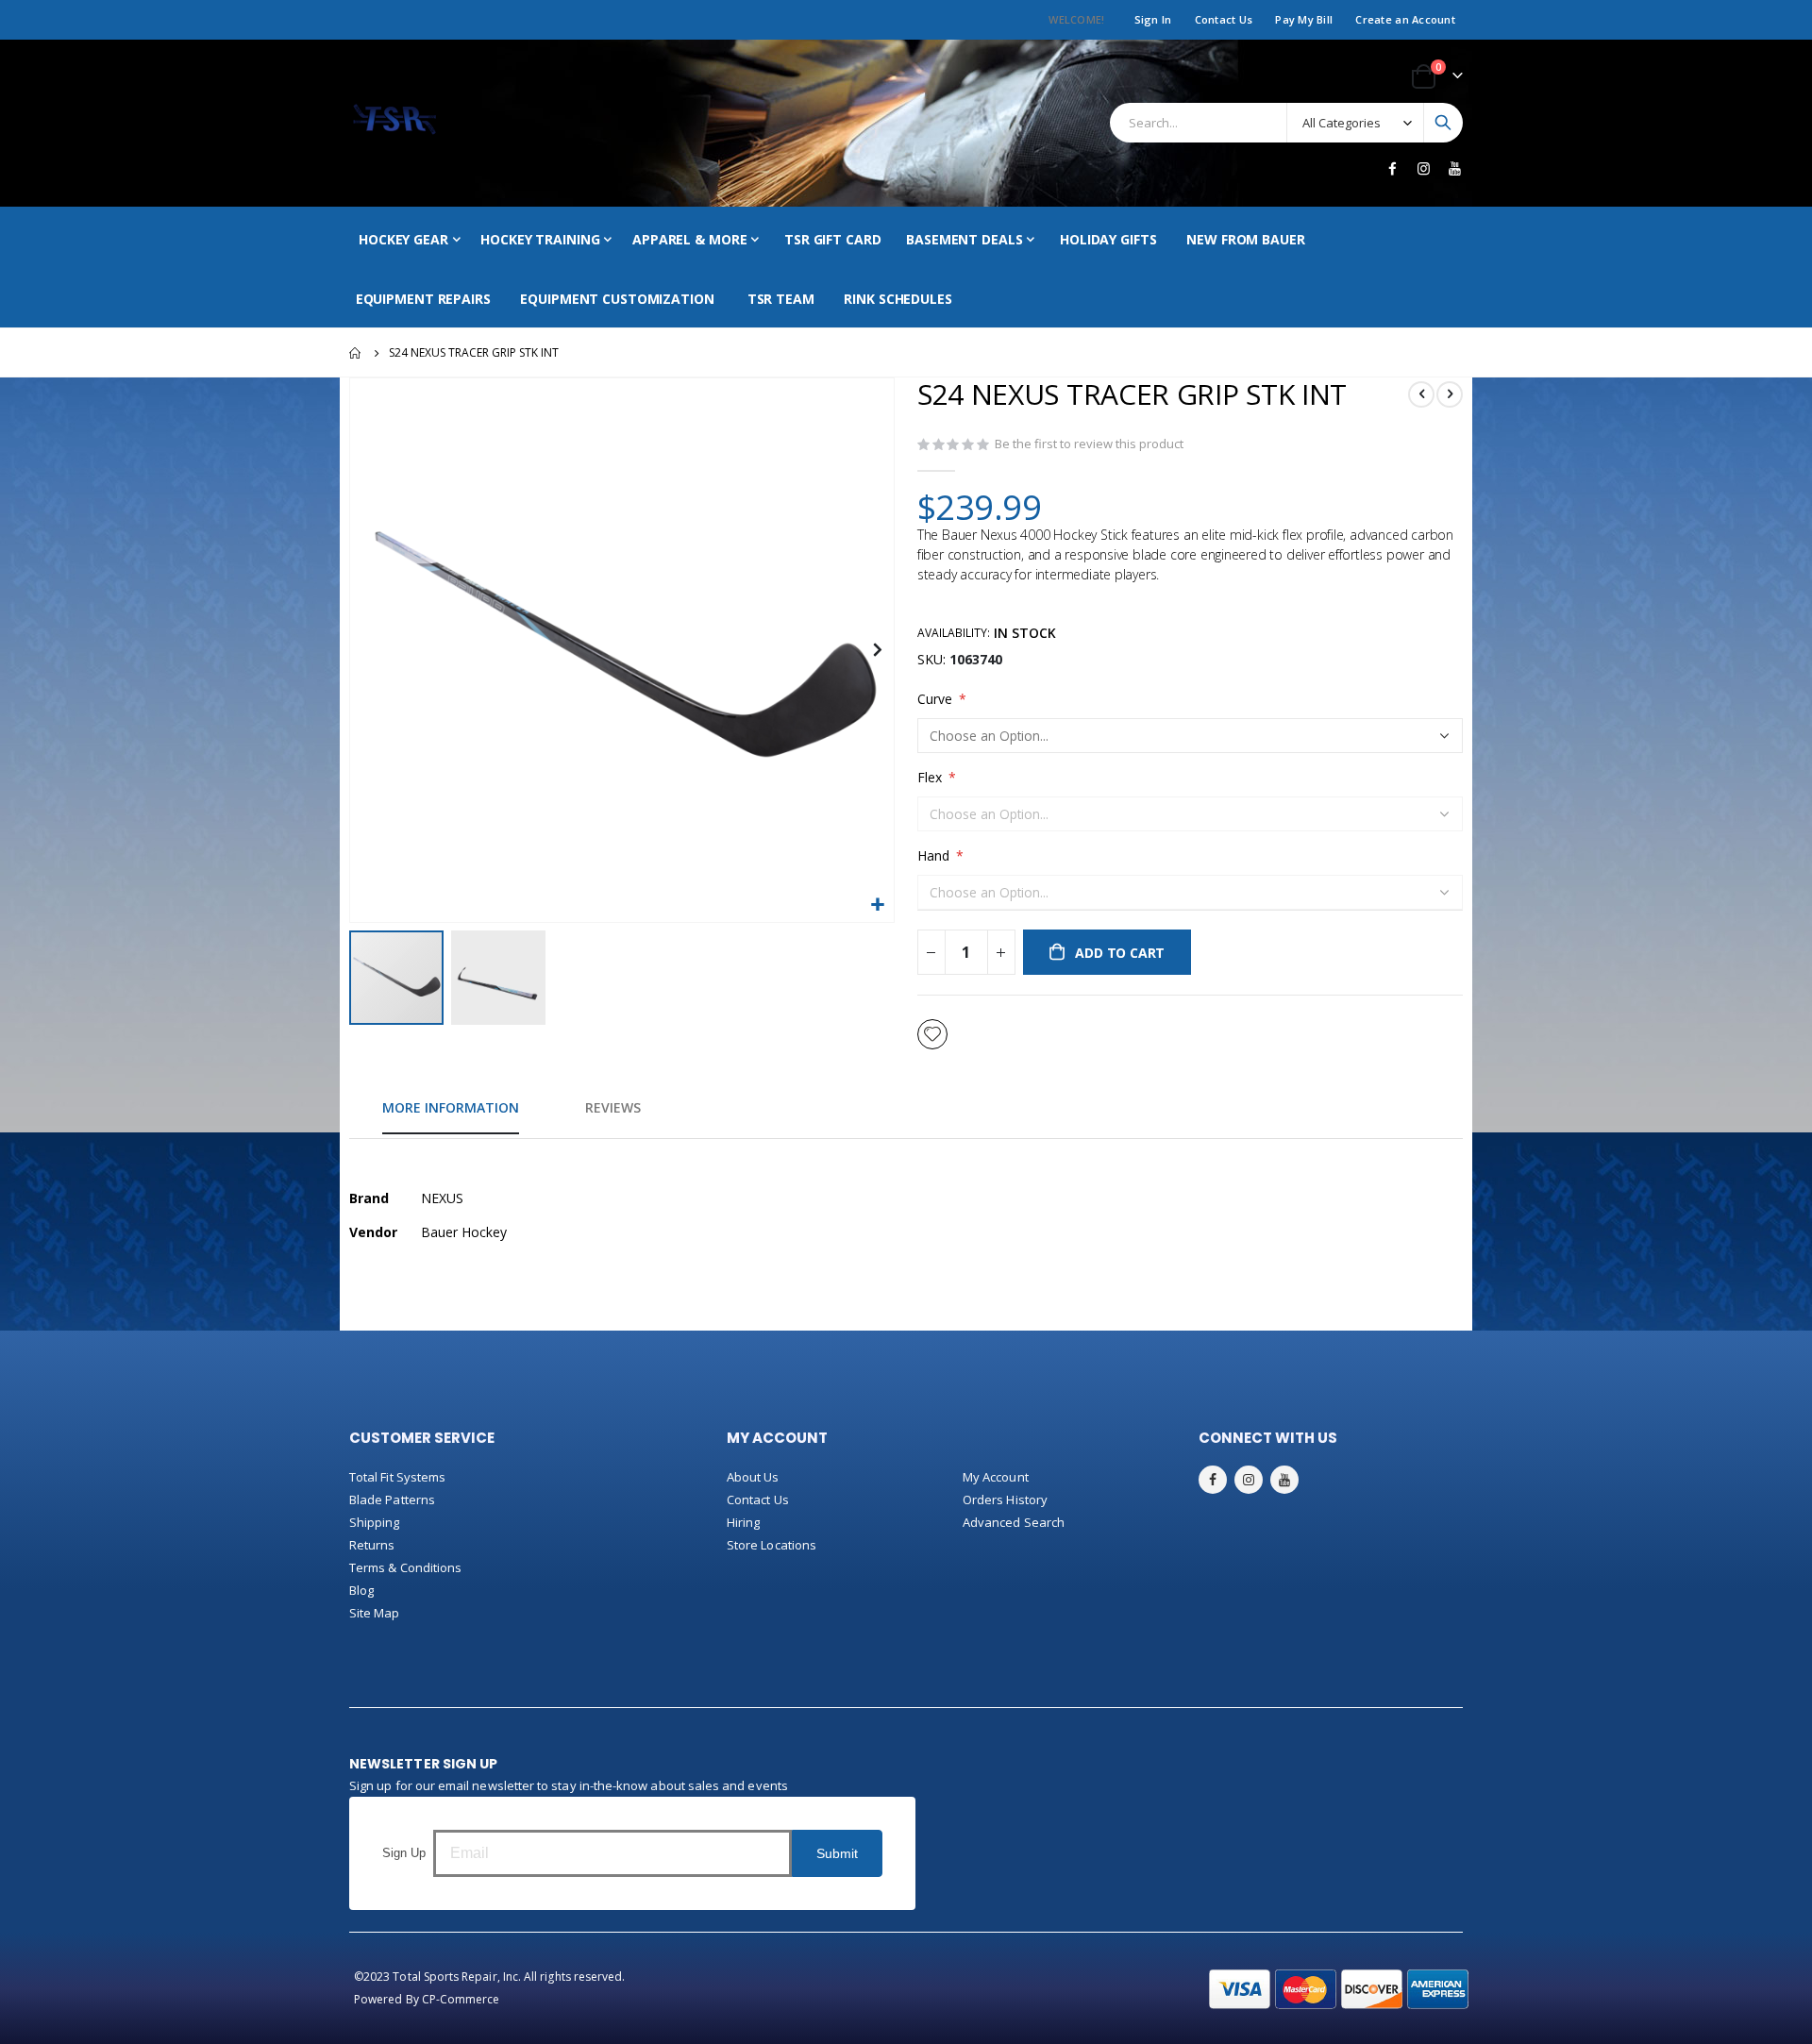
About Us (753, 1477)
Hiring (743, 1522)
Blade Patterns (392, 1499)
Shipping (375, 1522)
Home (356, 353)
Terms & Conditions (405, 1567)
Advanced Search (1014, 1522)
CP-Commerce (461, 1999)
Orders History (1005, 1499)
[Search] (1443, 123)
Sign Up (404, 1853)
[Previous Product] (1421, 394)
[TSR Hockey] (394, 123)
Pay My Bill (1304, 19)
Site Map (375, 1613)
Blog (361, 1590)
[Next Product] (1450, 394)
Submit (837, 1853)
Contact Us (1224, 19)
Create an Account (1405, 19)
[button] (877, 905)
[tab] (451, 1109)
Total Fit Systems (397, 1477)
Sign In (1153, 19)
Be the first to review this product (1089, 444)
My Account (996, 1477)
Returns (372, 1545)
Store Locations (772, 1545)
